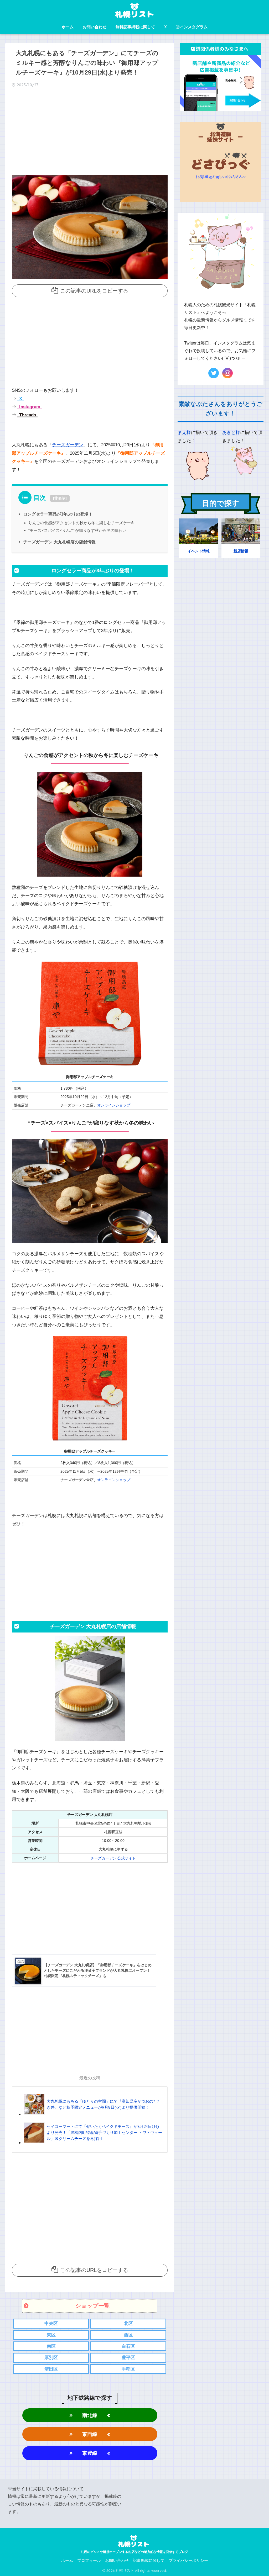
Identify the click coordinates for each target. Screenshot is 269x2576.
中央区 (51, 2323)
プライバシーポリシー (188, 2561)
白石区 (128, 2346)
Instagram (29, 407)
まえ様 (184, 433)
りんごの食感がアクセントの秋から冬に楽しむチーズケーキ (82, 523)
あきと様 (231, 433)
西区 (128, 2335)
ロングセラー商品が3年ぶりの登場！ (58, 514)
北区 (128, 2323)
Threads (27, 415)
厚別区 (51, 2358)
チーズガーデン (68, 445)
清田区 (51, 2369)
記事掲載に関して (149, 2561)
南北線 (90, 2415)
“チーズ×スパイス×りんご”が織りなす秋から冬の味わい (77, 530)
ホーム (68, 27)
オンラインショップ (114, 1105)
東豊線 (90, 2453)
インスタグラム (194, 27)
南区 (51, 2346)
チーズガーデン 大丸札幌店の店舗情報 (59, 542)
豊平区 (128, 2358)
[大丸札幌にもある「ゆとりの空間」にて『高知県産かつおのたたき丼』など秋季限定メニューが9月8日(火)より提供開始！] (93, 2114)
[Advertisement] (90, 133)
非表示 (60, 498)
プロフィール (89, 2561)
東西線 (90, 2434)
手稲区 (128, 2369)
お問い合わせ (95, 27)
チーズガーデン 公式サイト (113, 1858)
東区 (51, 2335)
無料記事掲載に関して (135, 27)
